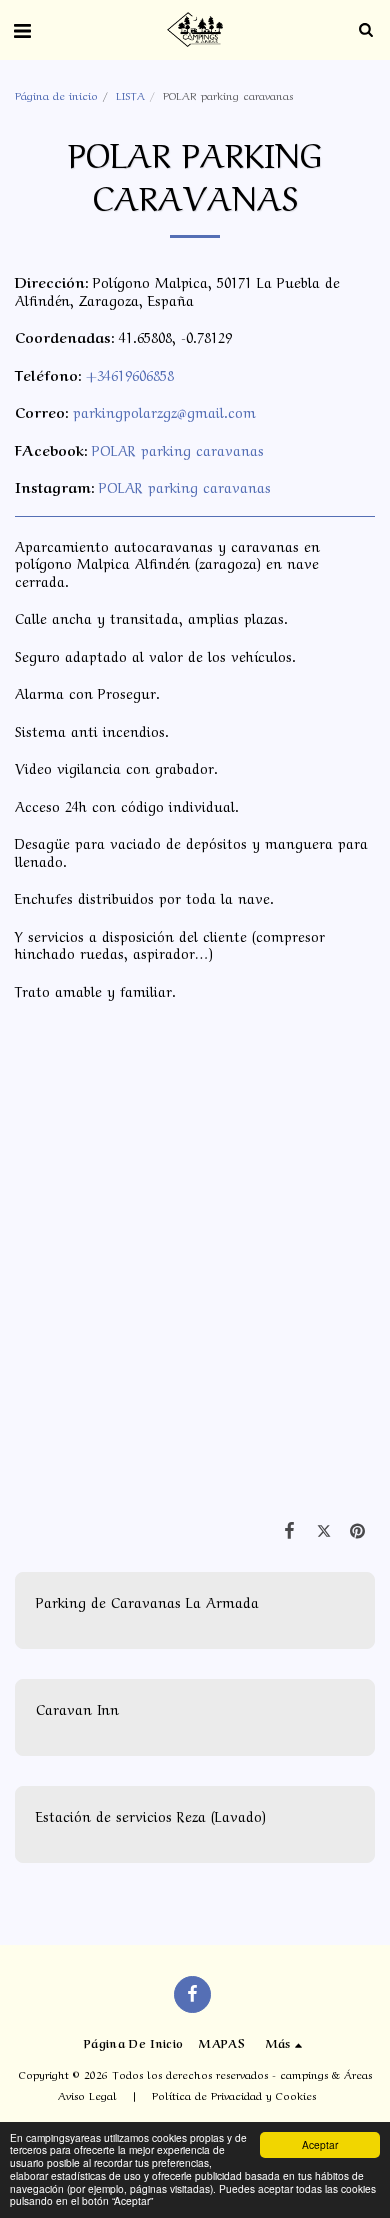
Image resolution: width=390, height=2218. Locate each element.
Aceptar (320, 2144)
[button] (22, 28)
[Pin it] (358, 1528)
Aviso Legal (87, 2094)
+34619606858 (130, 374)
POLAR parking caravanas (178, 449)
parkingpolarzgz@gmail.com (164, 411)
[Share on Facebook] (289, 1528)
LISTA (130, 94)
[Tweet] (324, 1528)
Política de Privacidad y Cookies (234, 2094)
